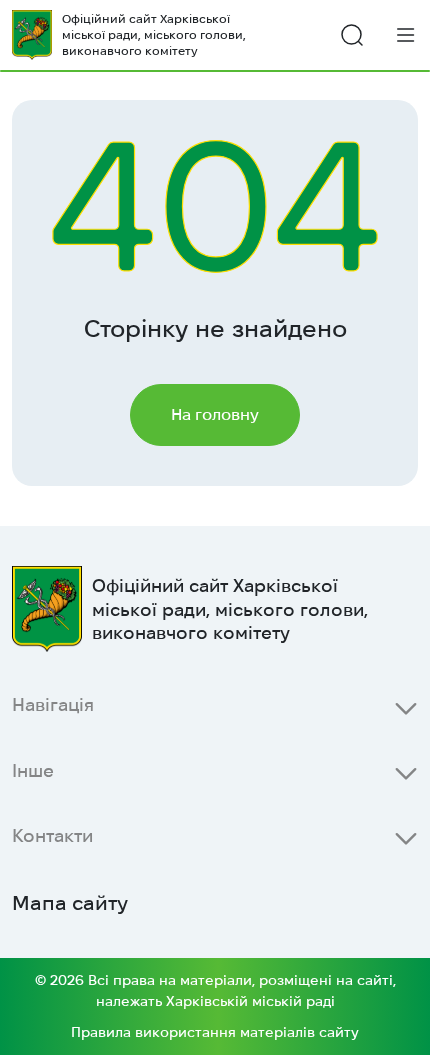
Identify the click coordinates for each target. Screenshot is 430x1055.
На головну (215, 414)
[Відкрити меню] (406, 34)
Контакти (52, 835)
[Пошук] (352, 35)
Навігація (53, 704)
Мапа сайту (70, 903)
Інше (33, 770)
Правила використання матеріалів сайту (215, 1032)
